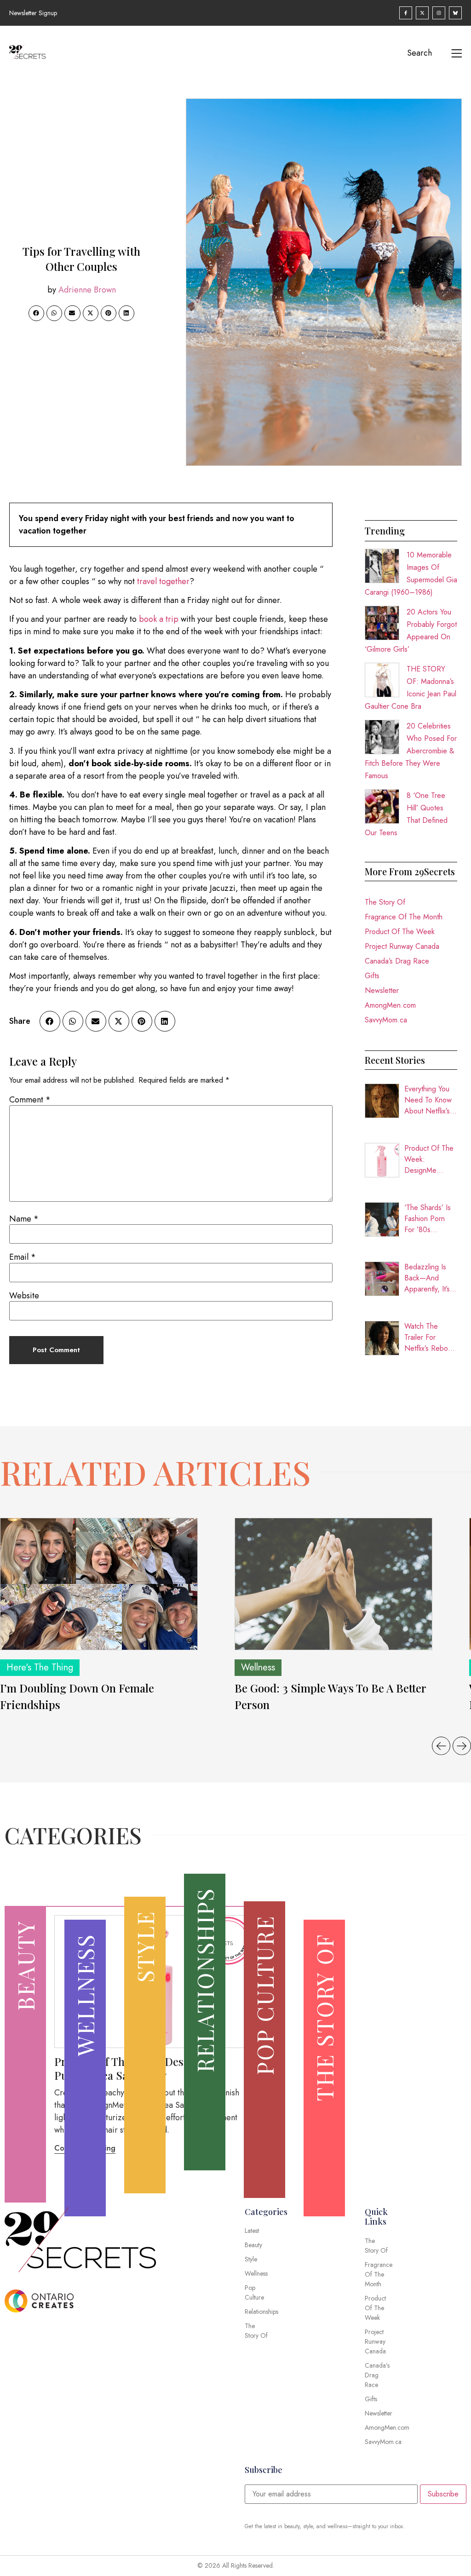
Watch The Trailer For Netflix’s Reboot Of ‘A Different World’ (429, 1337)
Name (24, 1219)
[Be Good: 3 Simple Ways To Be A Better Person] (333, 1584)
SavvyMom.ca (386, 1020)
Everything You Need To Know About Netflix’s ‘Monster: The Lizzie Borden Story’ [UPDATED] (428, 1100)
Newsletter (382, 990)
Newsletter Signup (33, 13)
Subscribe (443, 2494)
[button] (36, 313)
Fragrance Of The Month (404, 917)
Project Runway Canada (402, 946)
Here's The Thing (40, 1667)
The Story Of (385, 902)
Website (24, 1296)
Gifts (372, 976)
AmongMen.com (390, 1005)
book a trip (159, 619)
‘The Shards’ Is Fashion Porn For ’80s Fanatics (428, 1219)
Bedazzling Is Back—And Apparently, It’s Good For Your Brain (428, 1278)
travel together (163, 581)
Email (23, 1257)
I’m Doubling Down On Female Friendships (77, 1696)
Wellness (258, 1667)
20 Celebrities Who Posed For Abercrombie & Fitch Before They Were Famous (411, 751)
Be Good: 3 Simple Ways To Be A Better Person (330, 1696)
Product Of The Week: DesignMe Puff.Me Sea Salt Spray (429, 1159)
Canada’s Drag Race (397, 961)
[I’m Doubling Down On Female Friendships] (99, 1584)
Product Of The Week (400, 932)
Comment (30, 1100)
